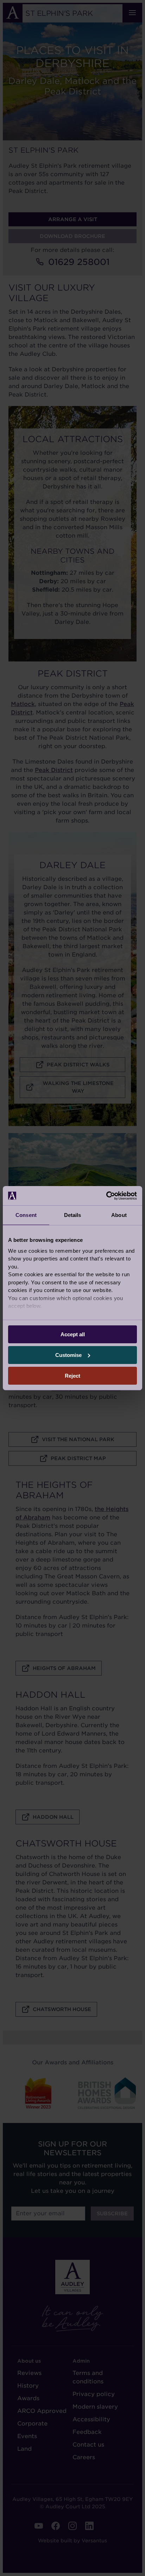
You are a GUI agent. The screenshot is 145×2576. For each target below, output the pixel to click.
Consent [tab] (26, 1215)
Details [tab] (73, 1215)
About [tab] (119, 1215)
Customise (68, 1355)
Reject (72, 1375)
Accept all (73, 1334)
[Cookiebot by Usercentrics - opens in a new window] (106, 1196)
